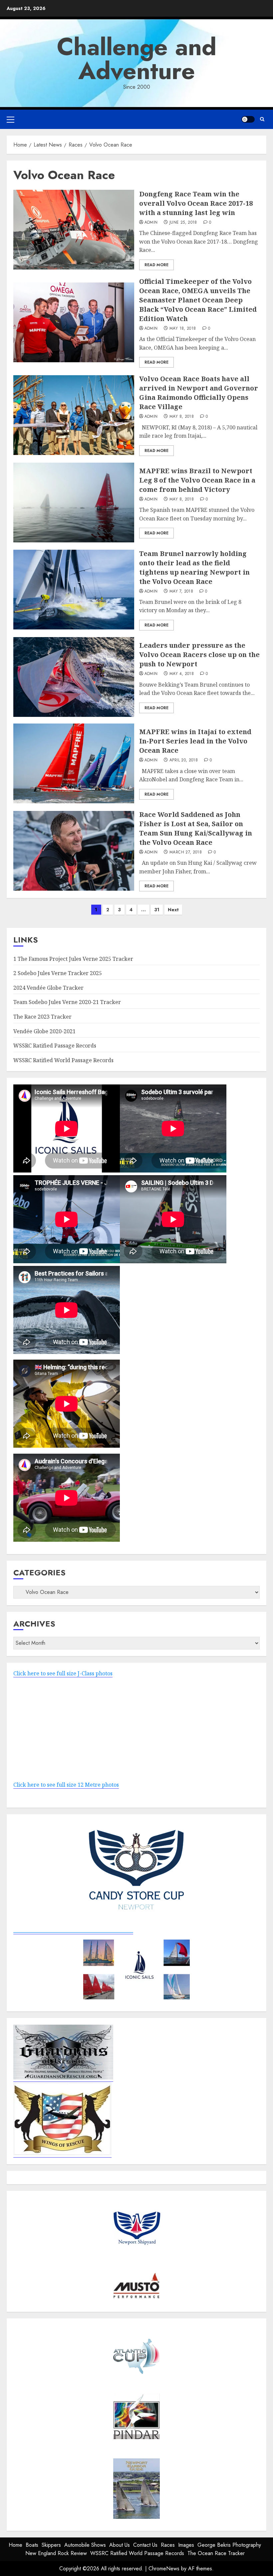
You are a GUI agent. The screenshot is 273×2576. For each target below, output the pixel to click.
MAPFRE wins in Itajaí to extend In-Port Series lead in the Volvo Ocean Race (195, 741)
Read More (156, 265)
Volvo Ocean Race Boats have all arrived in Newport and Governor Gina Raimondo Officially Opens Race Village (199, 393)
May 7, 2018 (181, 592)
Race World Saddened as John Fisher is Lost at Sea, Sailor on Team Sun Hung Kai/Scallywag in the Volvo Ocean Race (196, 828)
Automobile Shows (85, 2545)
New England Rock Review (56, 2553)
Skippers (51, 2545)
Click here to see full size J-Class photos (63, 1673)
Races (168, 2545)
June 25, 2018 (183, 223)
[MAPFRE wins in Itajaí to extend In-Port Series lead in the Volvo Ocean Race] (74, 763)
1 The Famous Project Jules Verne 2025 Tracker (73, 959)
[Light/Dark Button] (248, 119)
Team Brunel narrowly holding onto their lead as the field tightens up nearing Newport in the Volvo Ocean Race (194, 567)
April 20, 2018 (184, 760)
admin (151, 223)
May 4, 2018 (182, 674)
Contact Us (145, 2545)
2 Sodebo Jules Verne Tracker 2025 (58, 973)
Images (186, 2545)
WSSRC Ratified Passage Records (55, 1046)
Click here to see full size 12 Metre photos (66, 1785)
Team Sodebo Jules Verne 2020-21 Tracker (67, 1002)
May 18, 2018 (183, 329)
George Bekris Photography (229, 2545)
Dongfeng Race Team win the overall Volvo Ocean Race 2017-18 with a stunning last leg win (196, 203)
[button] (10, 119)
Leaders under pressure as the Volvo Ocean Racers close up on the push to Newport (199, 655)
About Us (120, 2545)
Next (173, 910)
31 (157, 910)
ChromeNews (164, 2569)
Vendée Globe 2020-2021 (44, 1031)
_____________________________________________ (73, 1930)
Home (15, 2545)
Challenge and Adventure (137, 59)
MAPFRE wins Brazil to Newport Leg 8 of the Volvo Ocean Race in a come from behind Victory (197, 480)
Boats (32, 2545)
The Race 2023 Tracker (42, 1017)
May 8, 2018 (182, 417)
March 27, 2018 (186, 852)
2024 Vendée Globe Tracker (48, 988)
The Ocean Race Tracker (216, 2553)
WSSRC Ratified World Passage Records (63, 1060)
